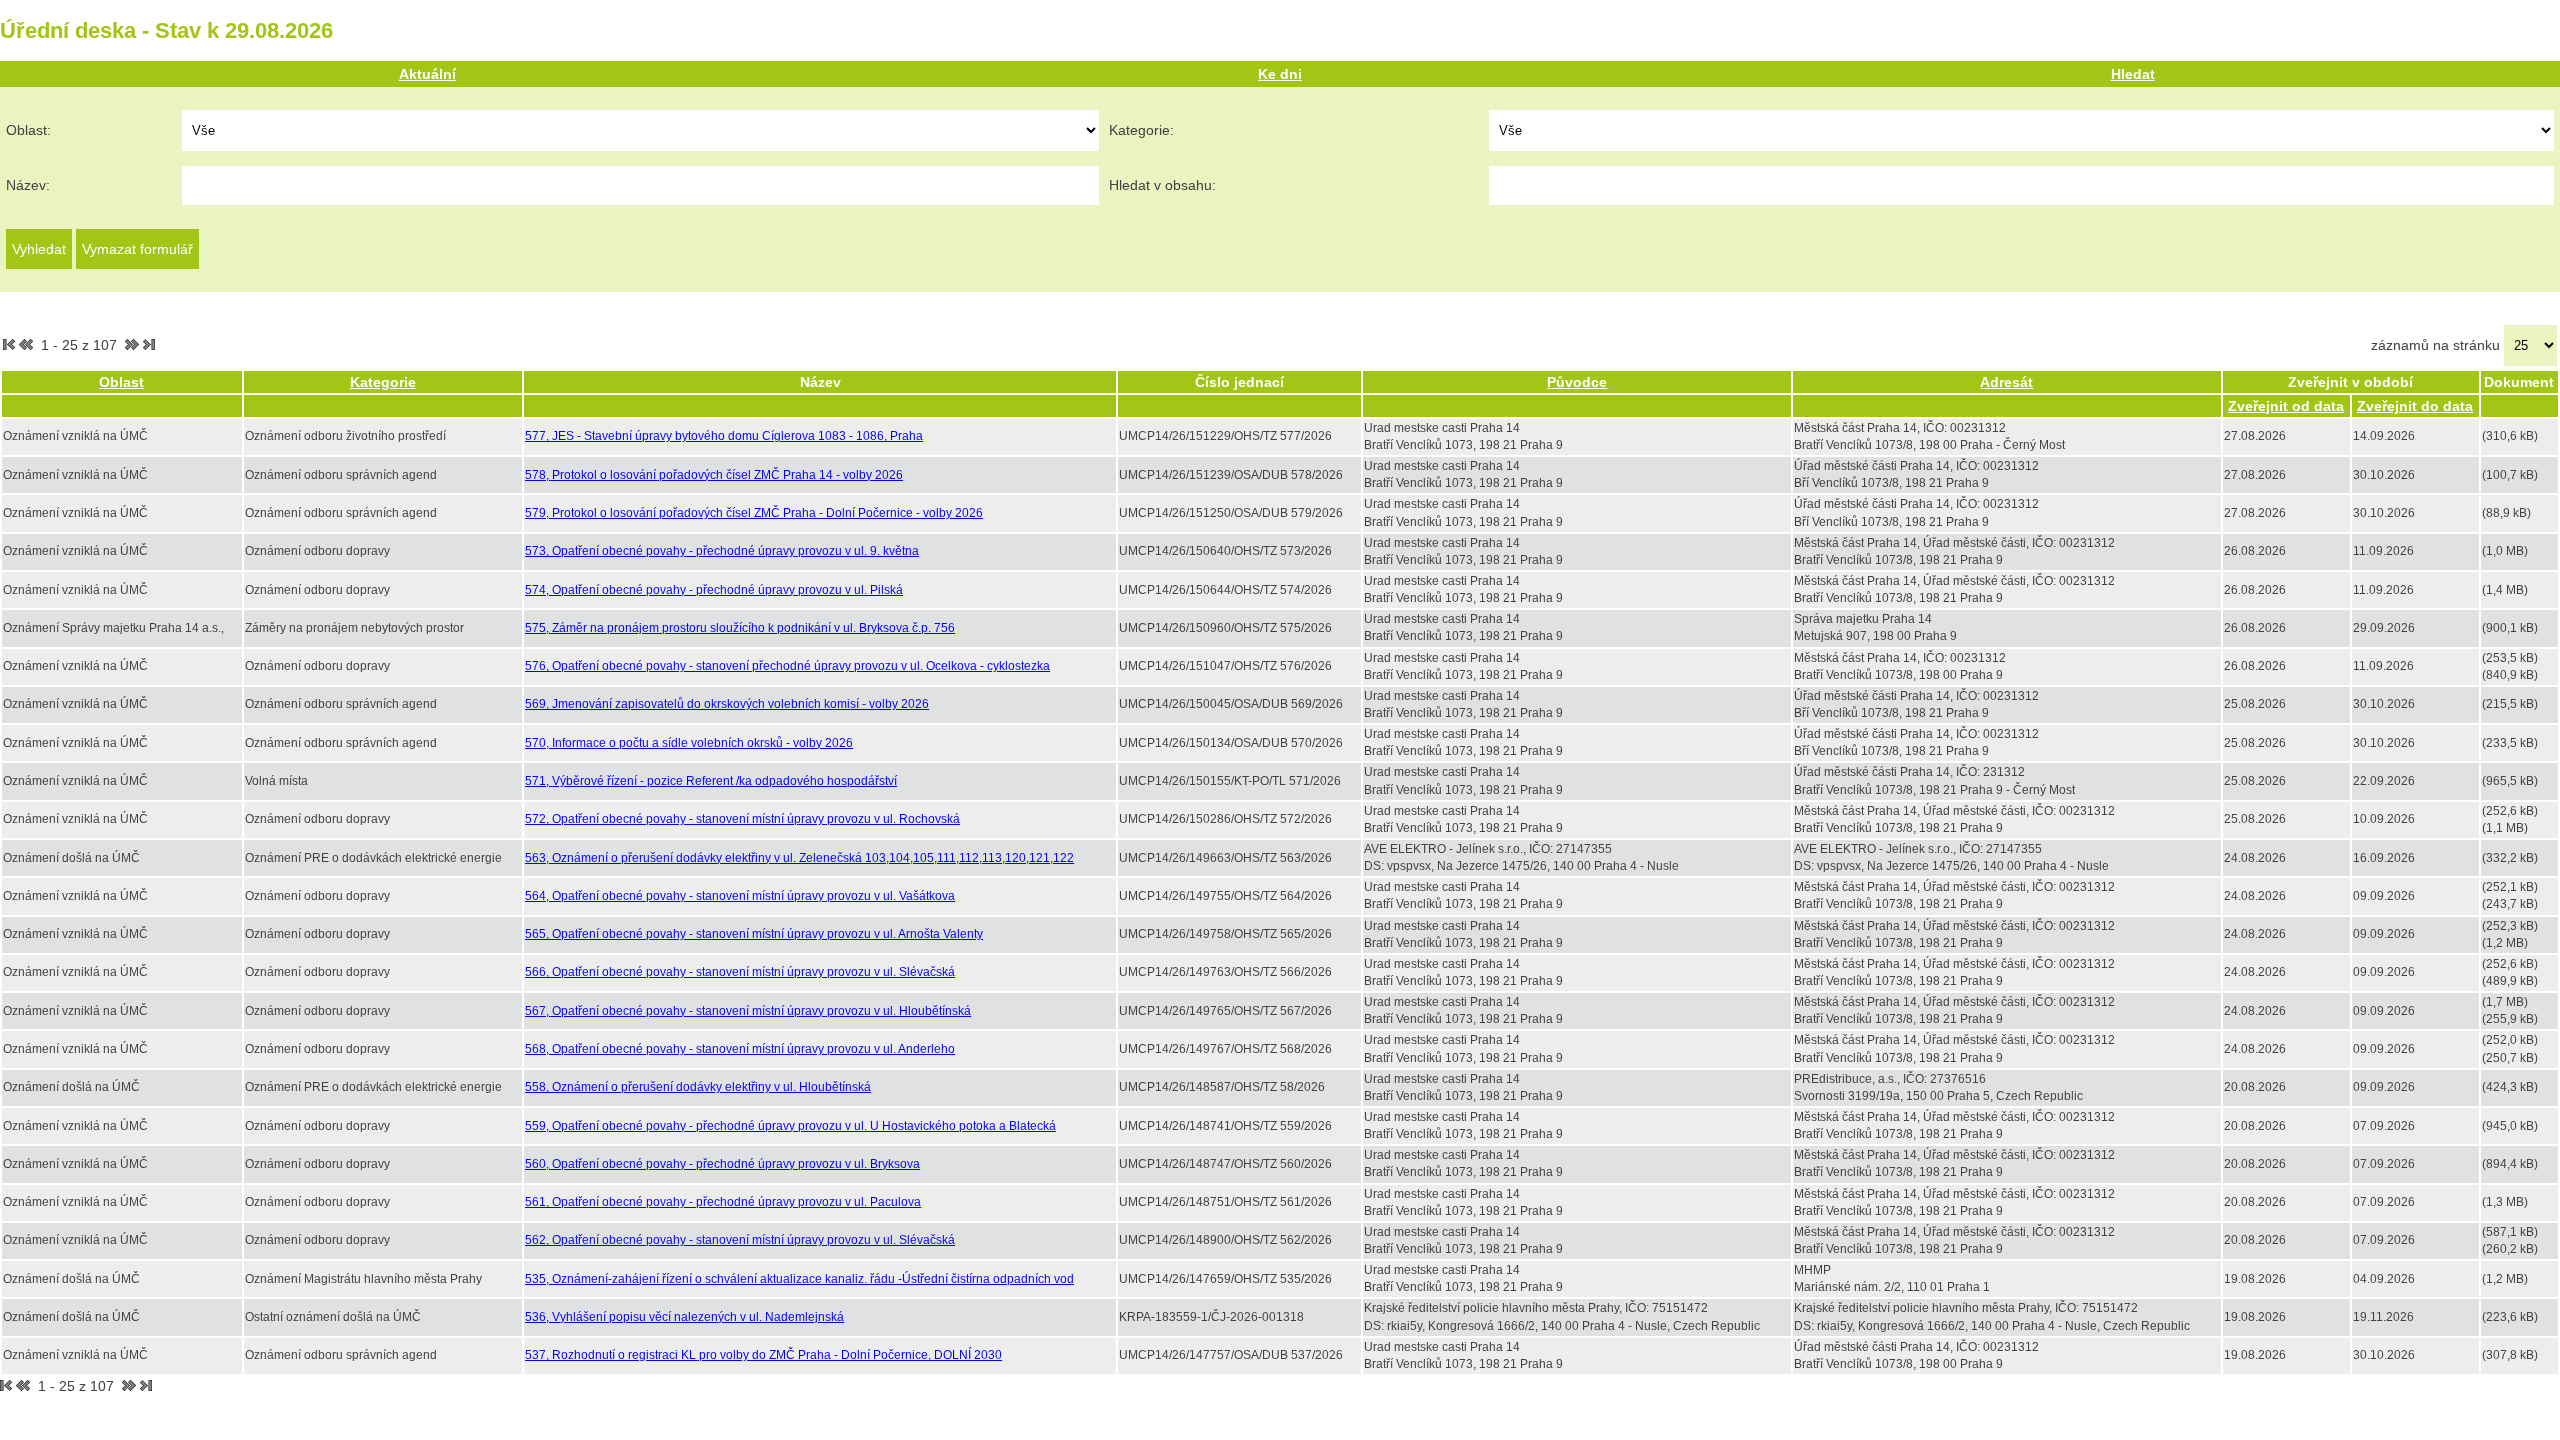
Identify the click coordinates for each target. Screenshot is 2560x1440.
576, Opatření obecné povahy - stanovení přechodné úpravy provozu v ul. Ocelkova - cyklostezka (787, 666)
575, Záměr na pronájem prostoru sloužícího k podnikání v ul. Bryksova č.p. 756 (740, 628)
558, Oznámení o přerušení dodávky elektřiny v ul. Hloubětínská (698, 1087)
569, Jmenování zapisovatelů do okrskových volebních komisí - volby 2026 (727, 704)
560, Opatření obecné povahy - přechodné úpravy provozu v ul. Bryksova (722, 1164)
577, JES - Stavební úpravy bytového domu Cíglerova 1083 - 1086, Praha (724, 436)
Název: (28, 185)
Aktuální (427, 74)
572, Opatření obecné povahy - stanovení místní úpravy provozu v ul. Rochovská (742, 819)
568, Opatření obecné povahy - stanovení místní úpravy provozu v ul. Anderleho (740, 1049)
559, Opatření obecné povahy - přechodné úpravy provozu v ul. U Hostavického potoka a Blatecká (790, 1126)
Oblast (121, 382)
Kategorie (383, 382)
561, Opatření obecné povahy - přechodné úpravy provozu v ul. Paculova (723, 1202)
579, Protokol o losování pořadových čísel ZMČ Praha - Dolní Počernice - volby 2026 (754, 513)
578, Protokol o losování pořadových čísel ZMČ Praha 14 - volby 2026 (714, 475)
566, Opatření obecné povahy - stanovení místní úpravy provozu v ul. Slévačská (740, 972)
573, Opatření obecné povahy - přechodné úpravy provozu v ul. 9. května (722, 551)
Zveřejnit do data (2415, 406)
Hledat (2133, 74)
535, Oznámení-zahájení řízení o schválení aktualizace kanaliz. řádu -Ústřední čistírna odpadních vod (799, 1279)
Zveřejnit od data (2286, 406)
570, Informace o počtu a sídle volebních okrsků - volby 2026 (689, 743)
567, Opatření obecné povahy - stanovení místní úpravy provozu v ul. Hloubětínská (748, 1011)
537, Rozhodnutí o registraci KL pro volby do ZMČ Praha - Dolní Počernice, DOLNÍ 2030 (763, 1355)
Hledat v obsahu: (1162, 185)
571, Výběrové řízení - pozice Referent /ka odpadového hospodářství (711, 781)
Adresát (2006, 382)
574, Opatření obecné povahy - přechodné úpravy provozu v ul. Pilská (714, 590)
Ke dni (1280, 74)
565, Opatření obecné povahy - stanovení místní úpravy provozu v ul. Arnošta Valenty (754, 934)
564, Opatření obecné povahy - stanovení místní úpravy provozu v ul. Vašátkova (740, 896)
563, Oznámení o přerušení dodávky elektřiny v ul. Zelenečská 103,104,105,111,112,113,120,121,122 (799, 858)
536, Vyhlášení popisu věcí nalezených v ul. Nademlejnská (684, 1317)
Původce (1577, 382)
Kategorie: (1141, 130)
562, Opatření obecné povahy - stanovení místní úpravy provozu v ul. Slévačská (740, 1240)
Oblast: (28, 130)
